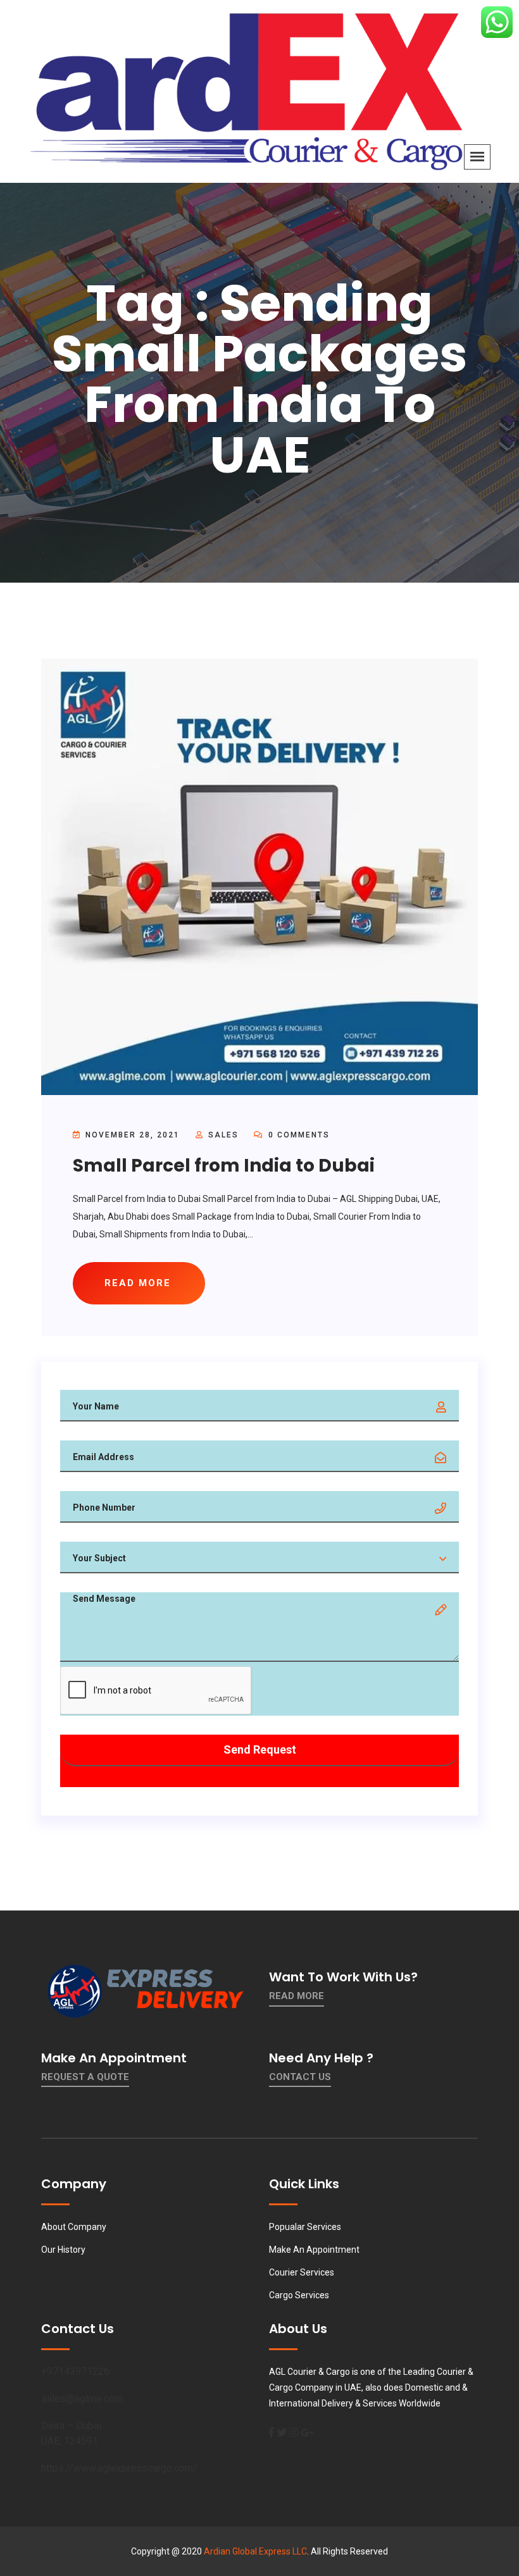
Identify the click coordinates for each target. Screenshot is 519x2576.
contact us (300, 2077)
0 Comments (297, 1135)
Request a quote (85, 2077)
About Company (74, 2227)
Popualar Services (305, 2227)
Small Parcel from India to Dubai (224, 1166)
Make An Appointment (314, 2250)
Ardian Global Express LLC (255, 2551)
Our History (63, 2250)
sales (223, 1135)
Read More (297, 1996)
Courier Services (302, 2272)
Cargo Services (299, 2295)
